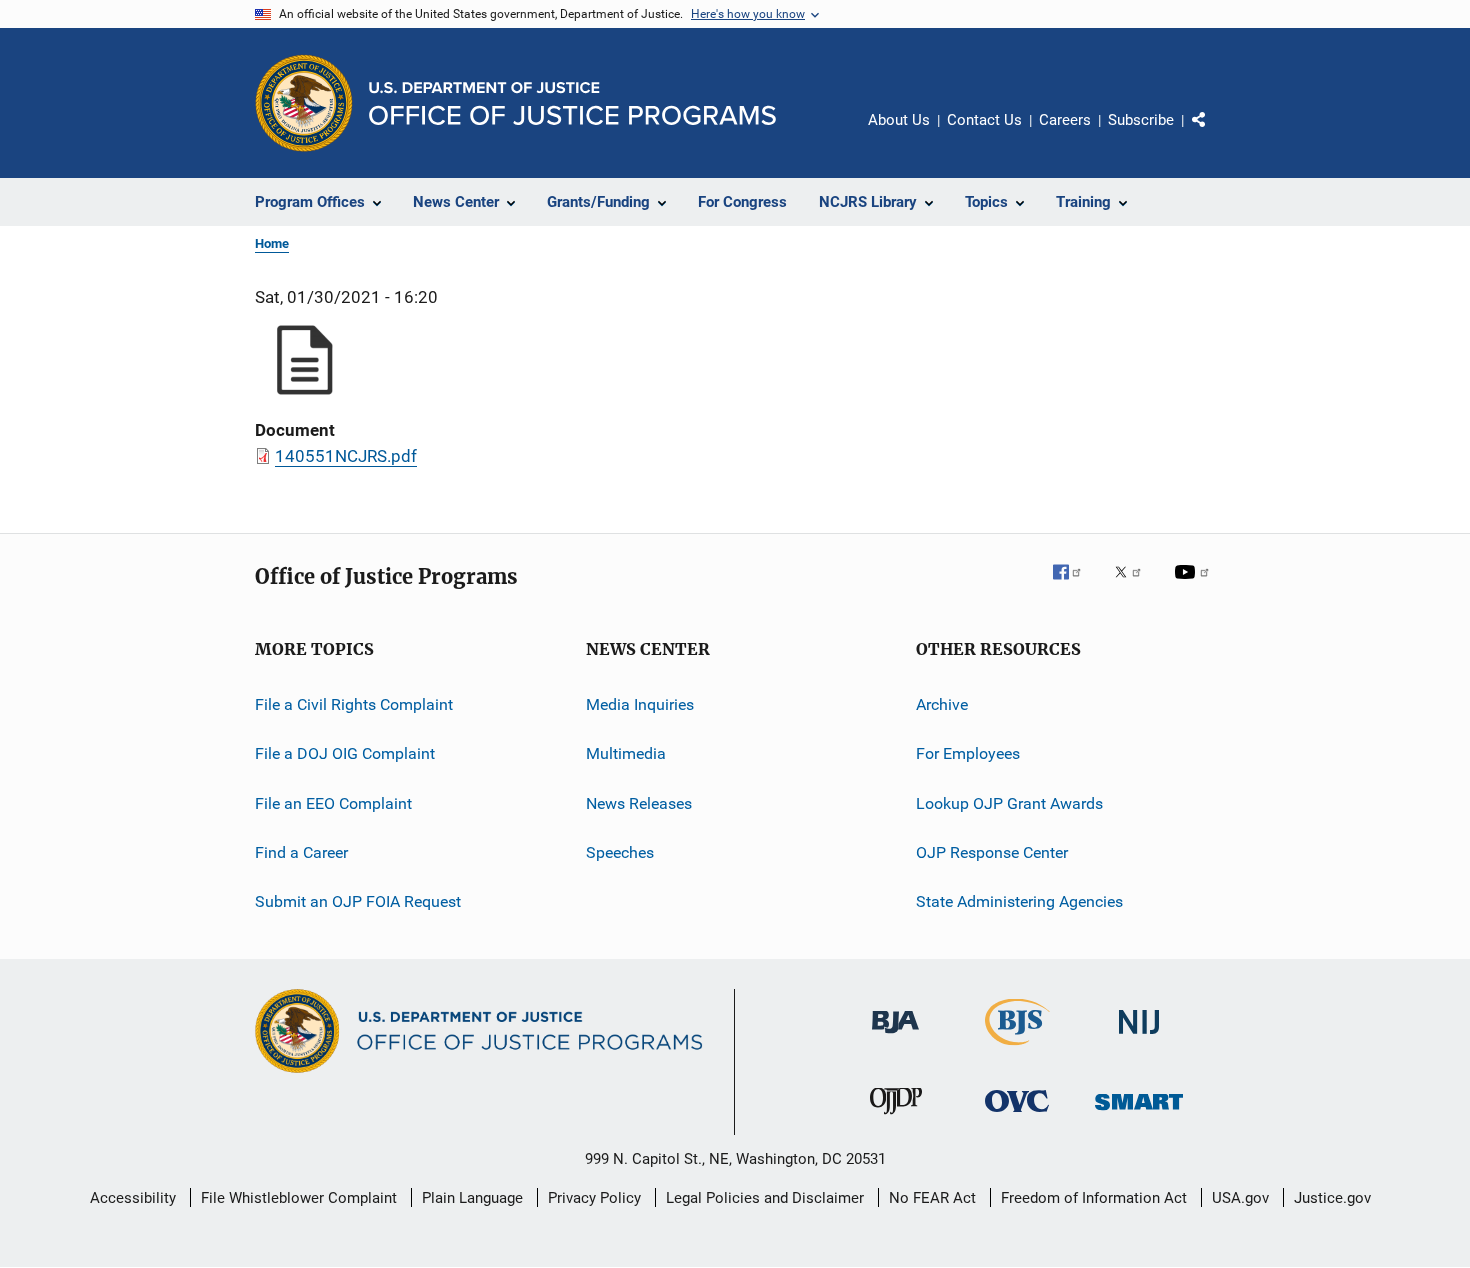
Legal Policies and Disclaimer (765, 1198)
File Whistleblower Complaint (299, 1198)
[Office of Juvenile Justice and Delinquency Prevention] (896, 1118)
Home (272, 243)
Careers (1065, 120)
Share (1215, 134)
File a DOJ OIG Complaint (345, 753)
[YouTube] (1195, 586)
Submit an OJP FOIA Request (358, 901)
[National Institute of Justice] (1139, 1037)
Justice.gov (1332, 1198)
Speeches (620, 852)
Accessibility (133, 1198)
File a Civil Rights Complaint (354, 704)
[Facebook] (1075, 586)
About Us (899, 120)
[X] (1135, 586)
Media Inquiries (640, 704)
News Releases (639, 803)
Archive (942, 704)
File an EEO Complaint (333, 803)
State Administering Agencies (1019, 901)
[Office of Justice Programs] (304, 103)
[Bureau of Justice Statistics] (1017, 1049)
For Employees (968, 753)
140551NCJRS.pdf (346, 456)
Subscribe (1141, 120)
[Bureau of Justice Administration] (895, 1037)
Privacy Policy (594, 1198)
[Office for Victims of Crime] (1017, 1115)
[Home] (572, 103)
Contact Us (984, 120)
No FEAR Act (932, 1198)
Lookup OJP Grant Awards (1009, 803)
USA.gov (1240, 1198)
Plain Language (472, 1198)
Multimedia (626, 753)
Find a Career (301, 852)
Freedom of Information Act (1094, 1198)
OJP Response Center (992, 852)
